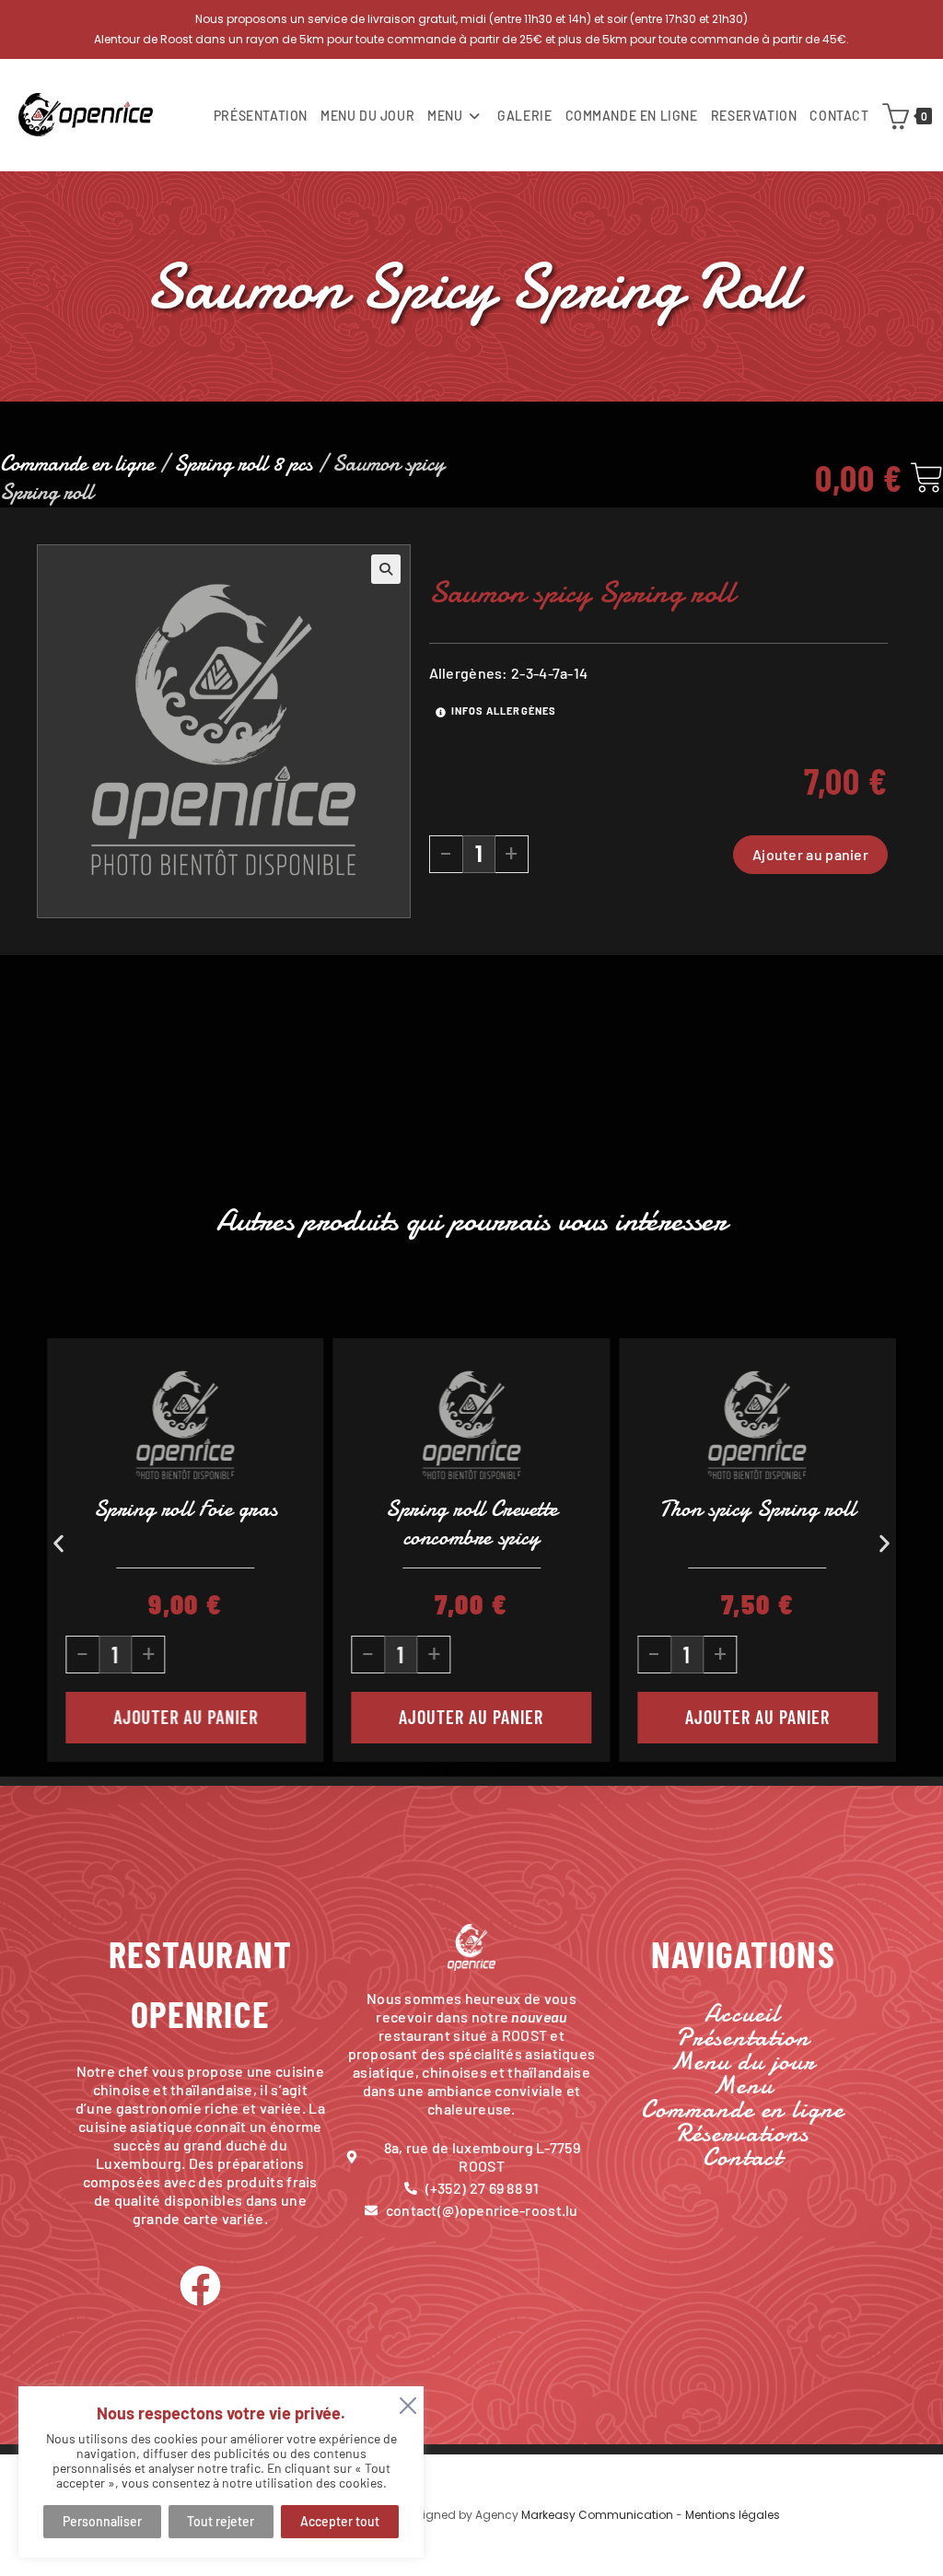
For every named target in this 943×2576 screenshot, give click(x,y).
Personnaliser (102, 2521)
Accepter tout (340, 2521)
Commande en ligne (77, 464)
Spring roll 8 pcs (243, 464)
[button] (386, 569)
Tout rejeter (221, 2521)
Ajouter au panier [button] (202, 1717)
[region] (221, 2472)
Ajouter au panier (810, 854)
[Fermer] (404, 2402)
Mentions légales (733, 2515)
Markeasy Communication (599, 2515)
